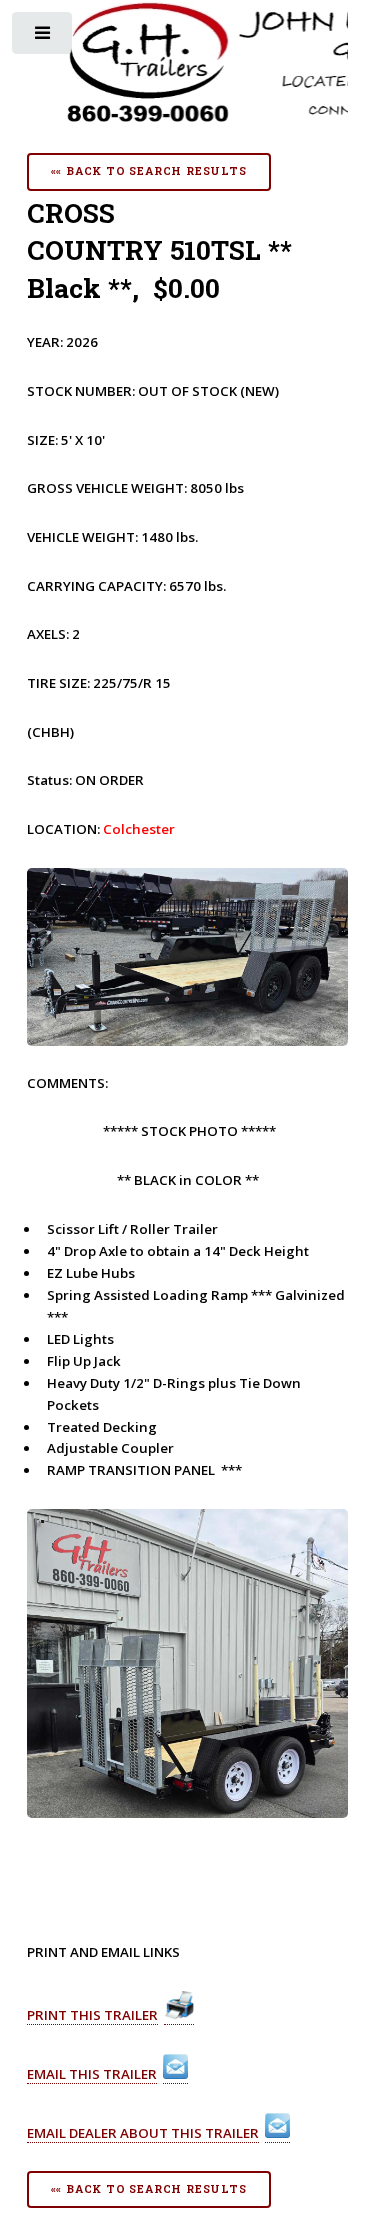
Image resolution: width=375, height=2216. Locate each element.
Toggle (43, 37)
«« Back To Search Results (149, 171)
